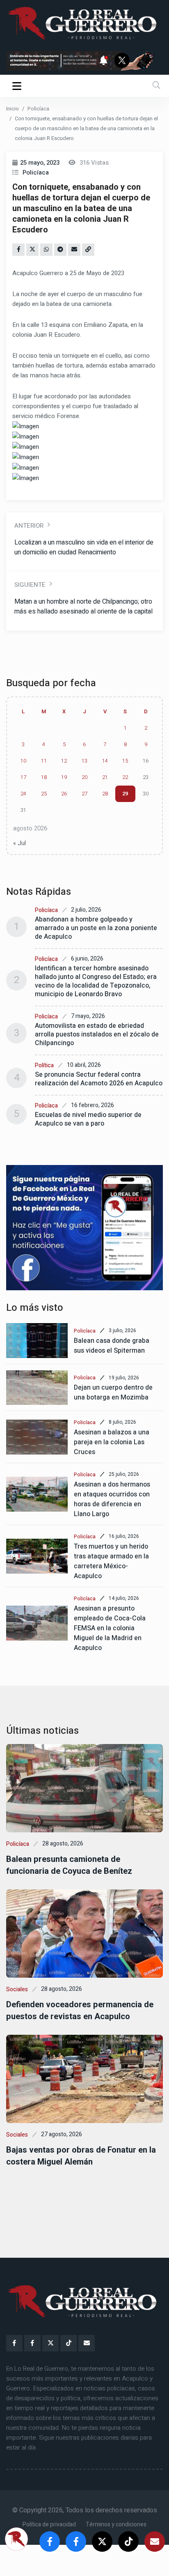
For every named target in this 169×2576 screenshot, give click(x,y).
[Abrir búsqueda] (156, 86)
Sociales (17, 1989)
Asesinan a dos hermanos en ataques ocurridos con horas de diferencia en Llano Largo (112, 1499)
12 (64, 761)
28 (105, 794)
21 (105, 777)
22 (125, 777)
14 (105, 761)
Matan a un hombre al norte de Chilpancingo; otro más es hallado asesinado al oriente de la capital (83, 607)
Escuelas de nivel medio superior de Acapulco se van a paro (88, 1119)
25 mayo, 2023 (40, 163)
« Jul (19, 843)
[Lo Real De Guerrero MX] (14, 2343)
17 (23, 777)
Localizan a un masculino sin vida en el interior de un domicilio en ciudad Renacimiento (84, 547)
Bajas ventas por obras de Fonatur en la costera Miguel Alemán (81, 2156)
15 (125, 761)
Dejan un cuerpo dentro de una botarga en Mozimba (113, 1393)
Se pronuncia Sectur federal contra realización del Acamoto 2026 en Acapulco (99, 1079)
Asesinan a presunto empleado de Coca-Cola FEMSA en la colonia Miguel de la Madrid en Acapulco (110, 1628)
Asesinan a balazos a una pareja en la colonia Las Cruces (112, 1442)
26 (64, 794)
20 (84, 777)
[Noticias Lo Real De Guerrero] (32, 2343)
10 (23, 761)
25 (44, 794)
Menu (18, 86)
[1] (84, 60)
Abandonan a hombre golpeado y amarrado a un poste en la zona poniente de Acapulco (96, 928)
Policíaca (38, 109)
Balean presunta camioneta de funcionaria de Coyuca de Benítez (69, 1865)
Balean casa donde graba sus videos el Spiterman (112, 1346)
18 (44, 777)
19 (64, 777)
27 (84, 794)
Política (44, 1065)
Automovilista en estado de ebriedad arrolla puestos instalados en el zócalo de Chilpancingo (97, 1034)
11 (44, 761)
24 (23, 794)
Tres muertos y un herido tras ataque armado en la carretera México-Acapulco (111, 1561)
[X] (50, 2343)
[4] (84, 1228)
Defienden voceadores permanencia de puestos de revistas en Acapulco (80, 2011)
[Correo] (87, 2343)
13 (84, 761)
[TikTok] (69, 2343)
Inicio (13, 109)
